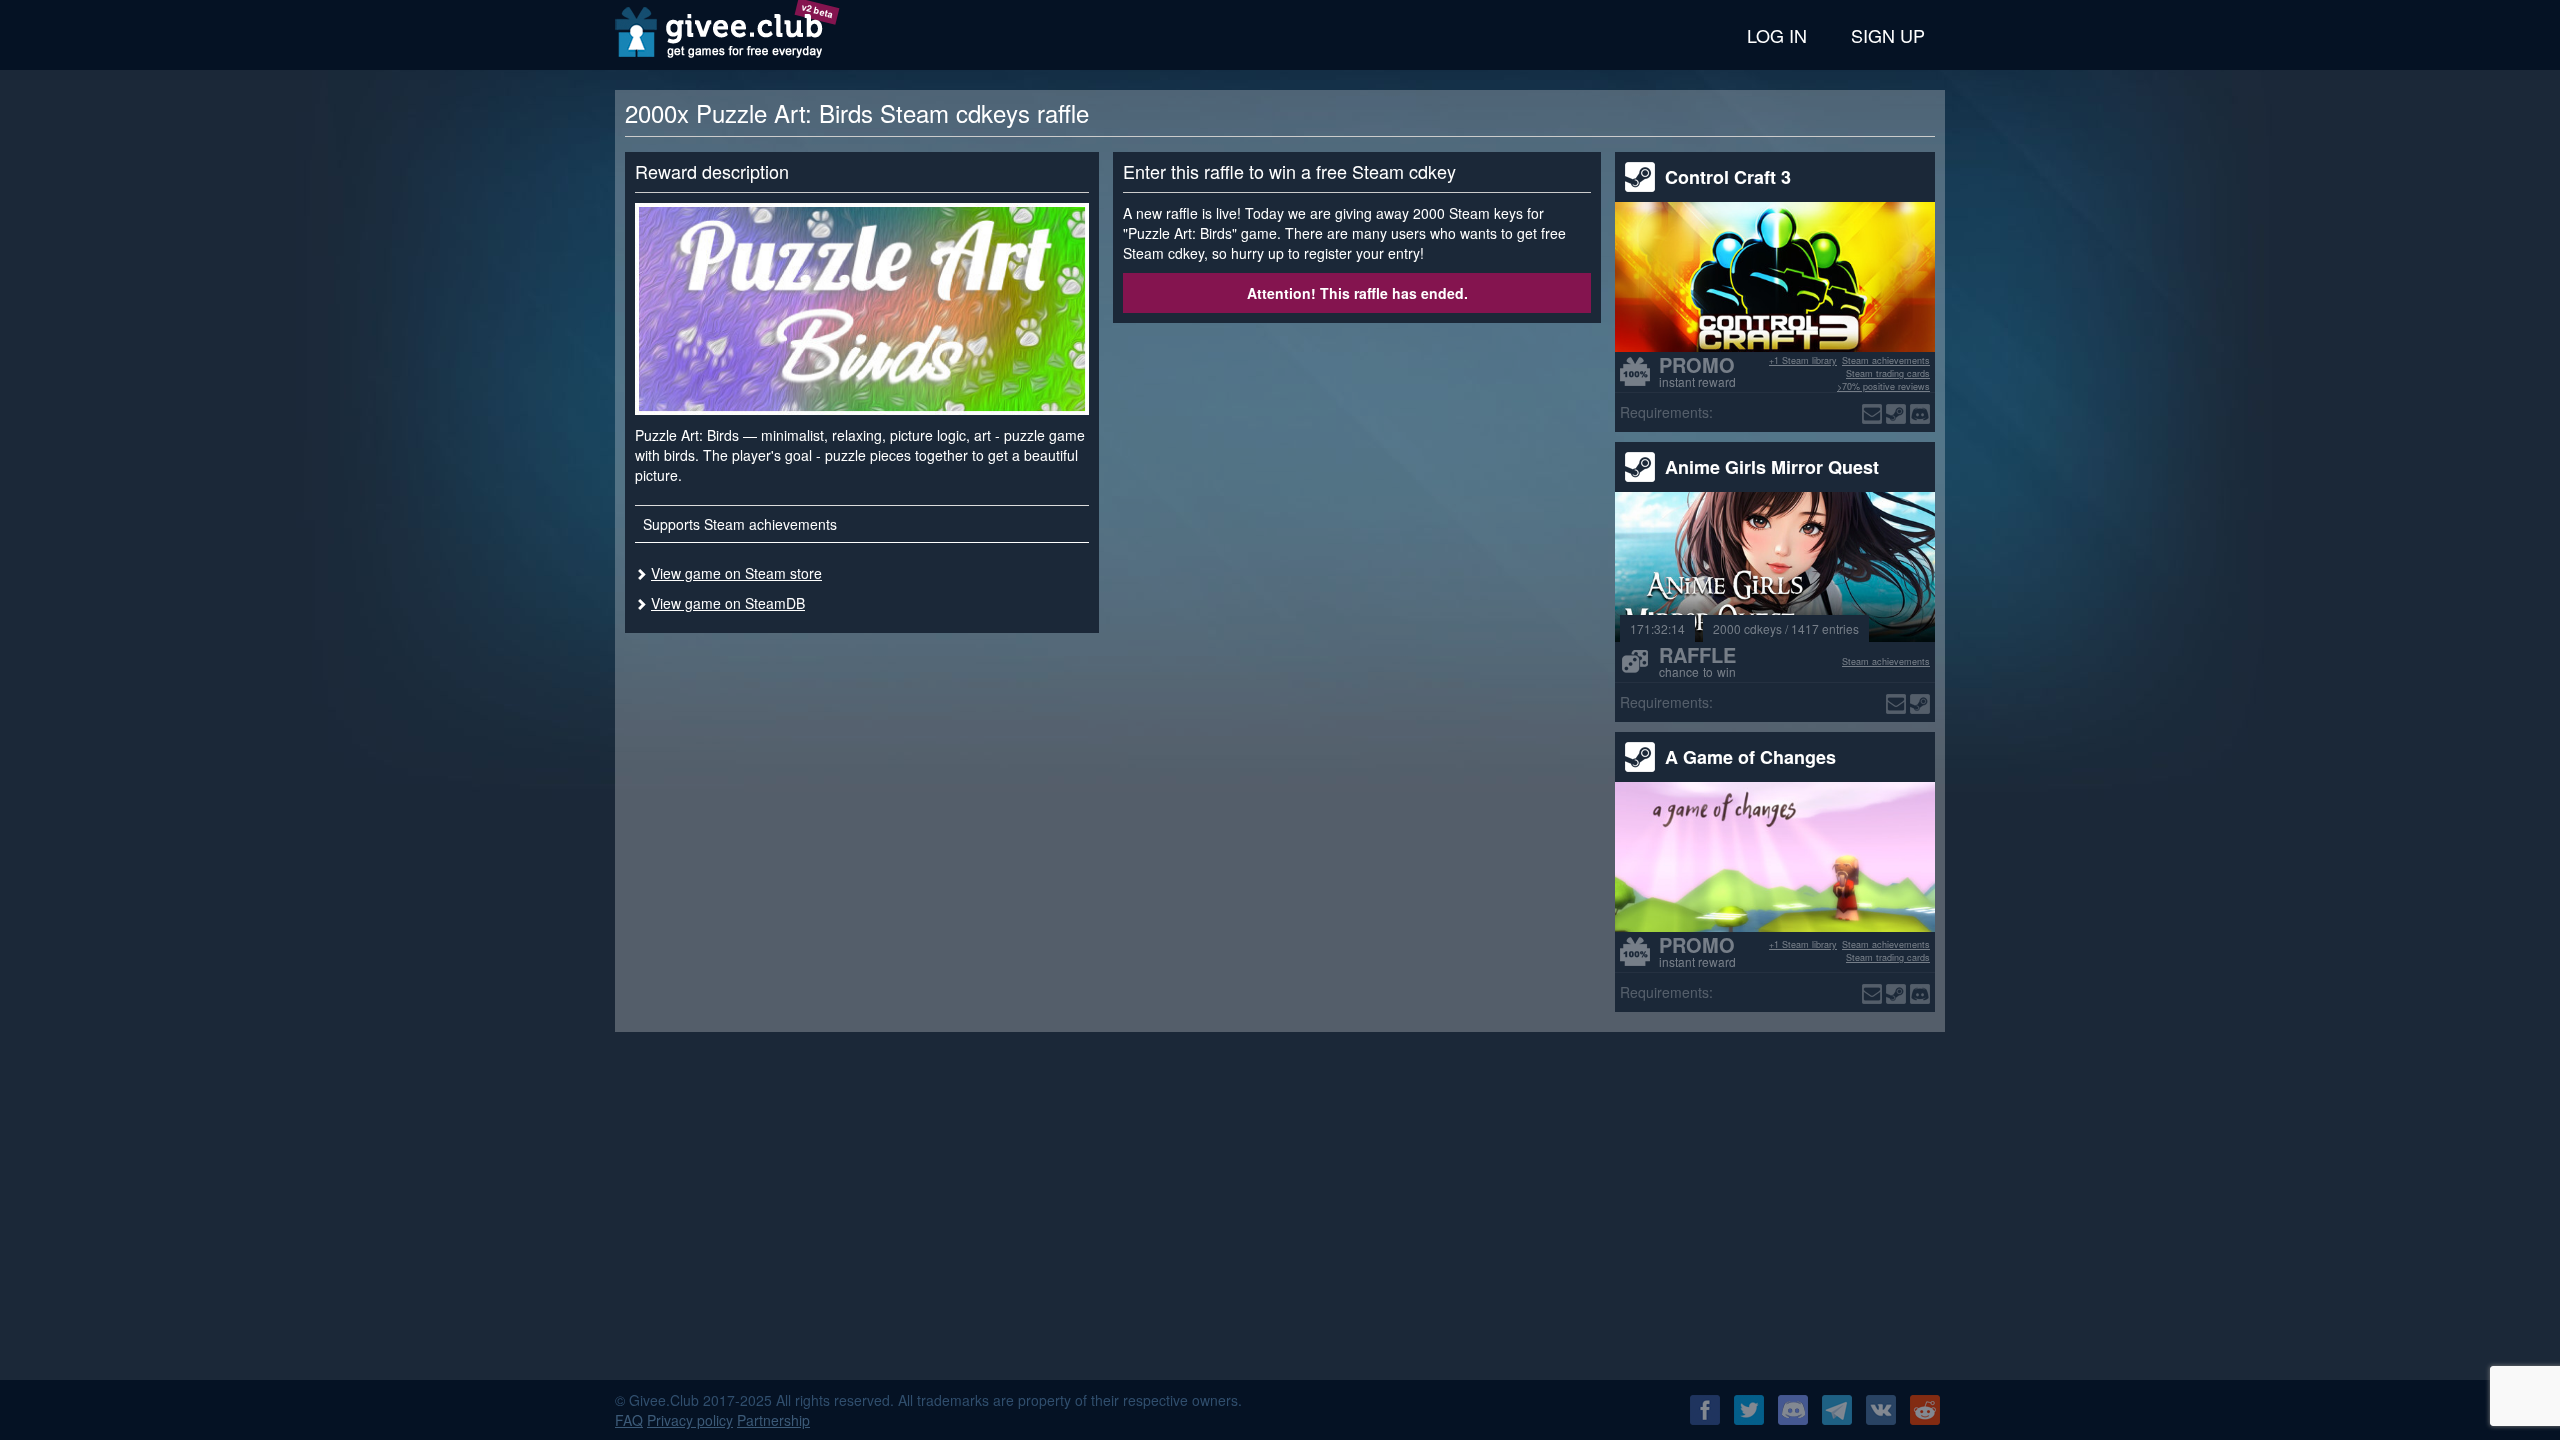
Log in (1777, 35)
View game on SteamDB (728, 603)
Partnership (773, 1420)
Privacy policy (690, 1420)
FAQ (629, 1420)
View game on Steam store (736, 573)
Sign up (1888, 35)
